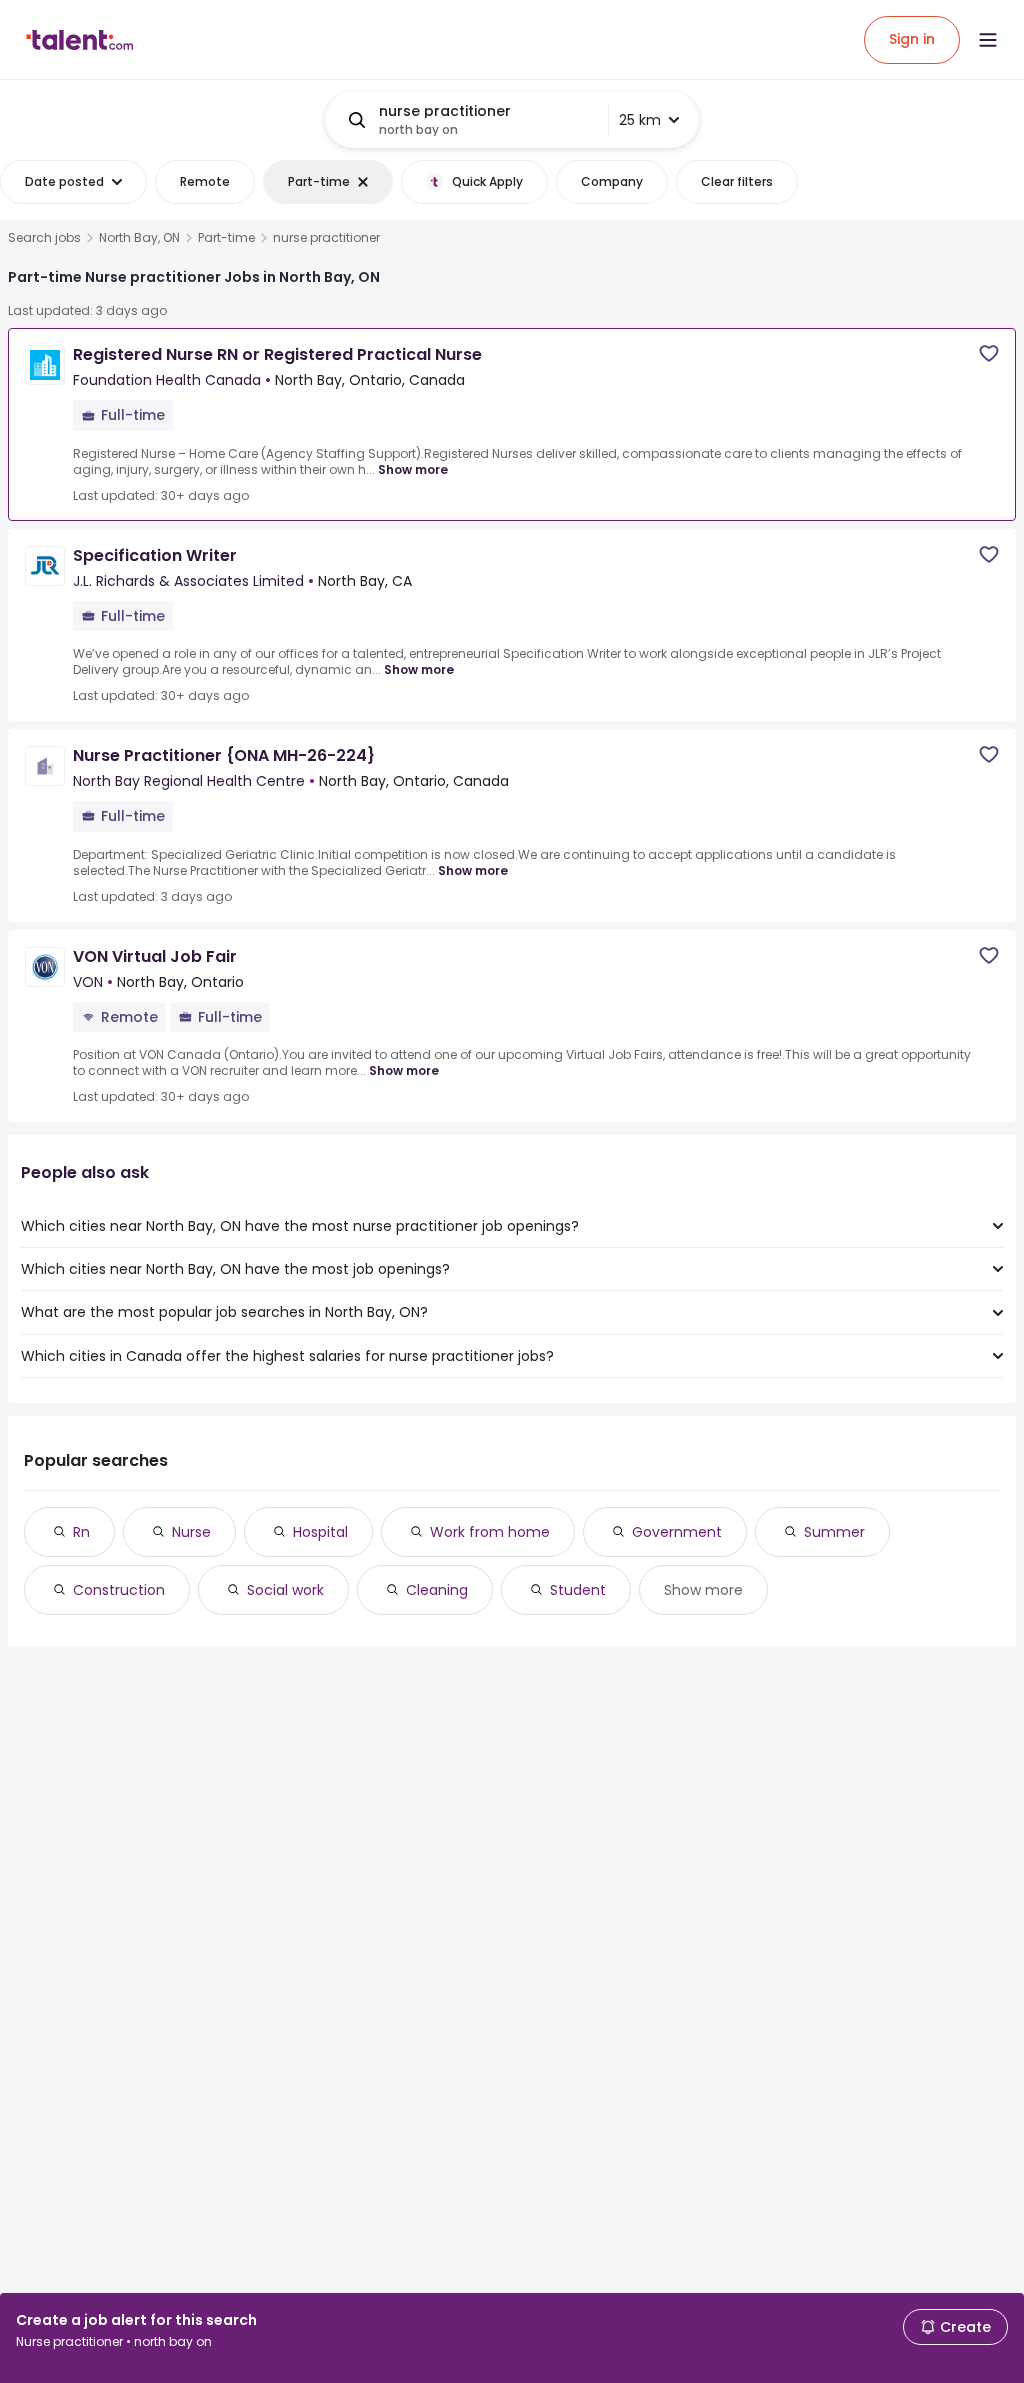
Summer (834, 1532)
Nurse (191, 1532)
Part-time (226, 238)
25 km (640, 120)
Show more (413, 469)
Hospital (320, 1532)
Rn (81, 1532)
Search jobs (44, 238)
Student (578, 1590)
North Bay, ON (139, 238)
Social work (285, 1590)
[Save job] (989, 353)
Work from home (490, 1532)
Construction (119, 1590)
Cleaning (437, 1590)
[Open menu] (988, 40)
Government (677, 1532)
